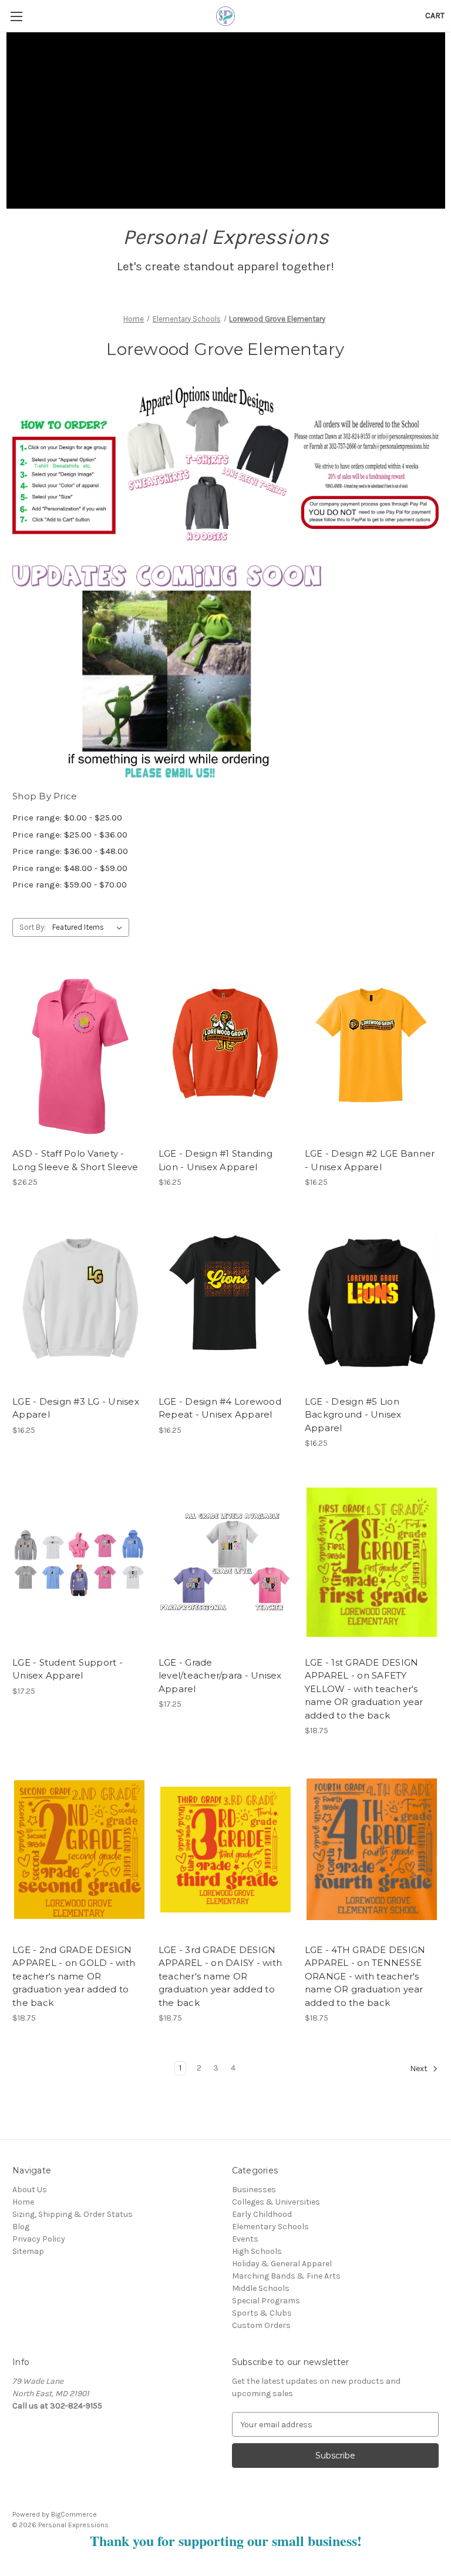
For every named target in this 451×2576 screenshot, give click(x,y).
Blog (21, 2227)
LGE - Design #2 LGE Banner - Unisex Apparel (370, 1160)
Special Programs (266, 2301)
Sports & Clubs (262, 2313)
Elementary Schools (270, 2227)
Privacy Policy (39, 2239)
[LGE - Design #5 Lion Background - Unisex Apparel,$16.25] (372, 1301)
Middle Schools (261, 2288)
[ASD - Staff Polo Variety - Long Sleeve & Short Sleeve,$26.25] (79, 1053)
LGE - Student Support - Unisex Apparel (68, 1669)
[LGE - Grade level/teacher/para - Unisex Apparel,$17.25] (225, 1562)
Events (245, 2239)
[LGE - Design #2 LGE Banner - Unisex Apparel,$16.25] (372, 1053)
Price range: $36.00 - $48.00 (70, 851)
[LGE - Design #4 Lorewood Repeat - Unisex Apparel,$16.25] (225, 1301)
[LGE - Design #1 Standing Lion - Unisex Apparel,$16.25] (225, 1053)
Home (23, 2202)
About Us (30, 2190)
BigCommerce (74, 2514)
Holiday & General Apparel (282, 2264)
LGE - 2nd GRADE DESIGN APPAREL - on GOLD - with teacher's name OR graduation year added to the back (74, 1976)
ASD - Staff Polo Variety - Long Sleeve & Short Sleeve (75, 1160)
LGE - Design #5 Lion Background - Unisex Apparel (353, 1415)
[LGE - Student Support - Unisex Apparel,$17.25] (79, 1562)
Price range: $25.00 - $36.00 (70, 835)
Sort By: (33, 927)
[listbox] (90, 927)
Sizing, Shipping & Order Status (73, 2214)
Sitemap (28, 2251)
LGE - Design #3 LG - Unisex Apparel (76, 1408)
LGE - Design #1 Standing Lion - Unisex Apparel (216, 1160)
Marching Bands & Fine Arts (286, 2276)
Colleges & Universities (276, 2202)
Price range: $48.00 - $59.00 (70, 868)
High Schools (257, 2251)
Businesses (254, 2190)
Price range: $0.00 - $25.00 (67, 818)
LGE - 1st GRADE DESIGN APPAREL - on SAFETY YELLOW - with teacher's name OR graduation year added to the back (364, 1689)
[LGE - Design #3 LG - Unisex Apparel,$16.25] (79, 1301)
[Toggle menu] (16, 16)
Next (420, 2069)
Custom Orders (261, 2325)
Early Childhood (262, 2214)
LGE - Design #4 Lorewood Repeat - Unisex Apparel (220, 1408)
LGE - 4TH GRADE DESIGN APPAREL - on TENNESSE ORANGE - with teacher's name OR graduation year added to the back (365, 1976)
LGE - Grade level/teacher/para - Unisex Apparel (220, 1676)
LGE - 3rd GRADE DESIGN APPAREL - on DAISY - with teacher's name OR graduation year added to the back (220, 1976)
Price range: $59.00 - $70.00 (70, 885)
